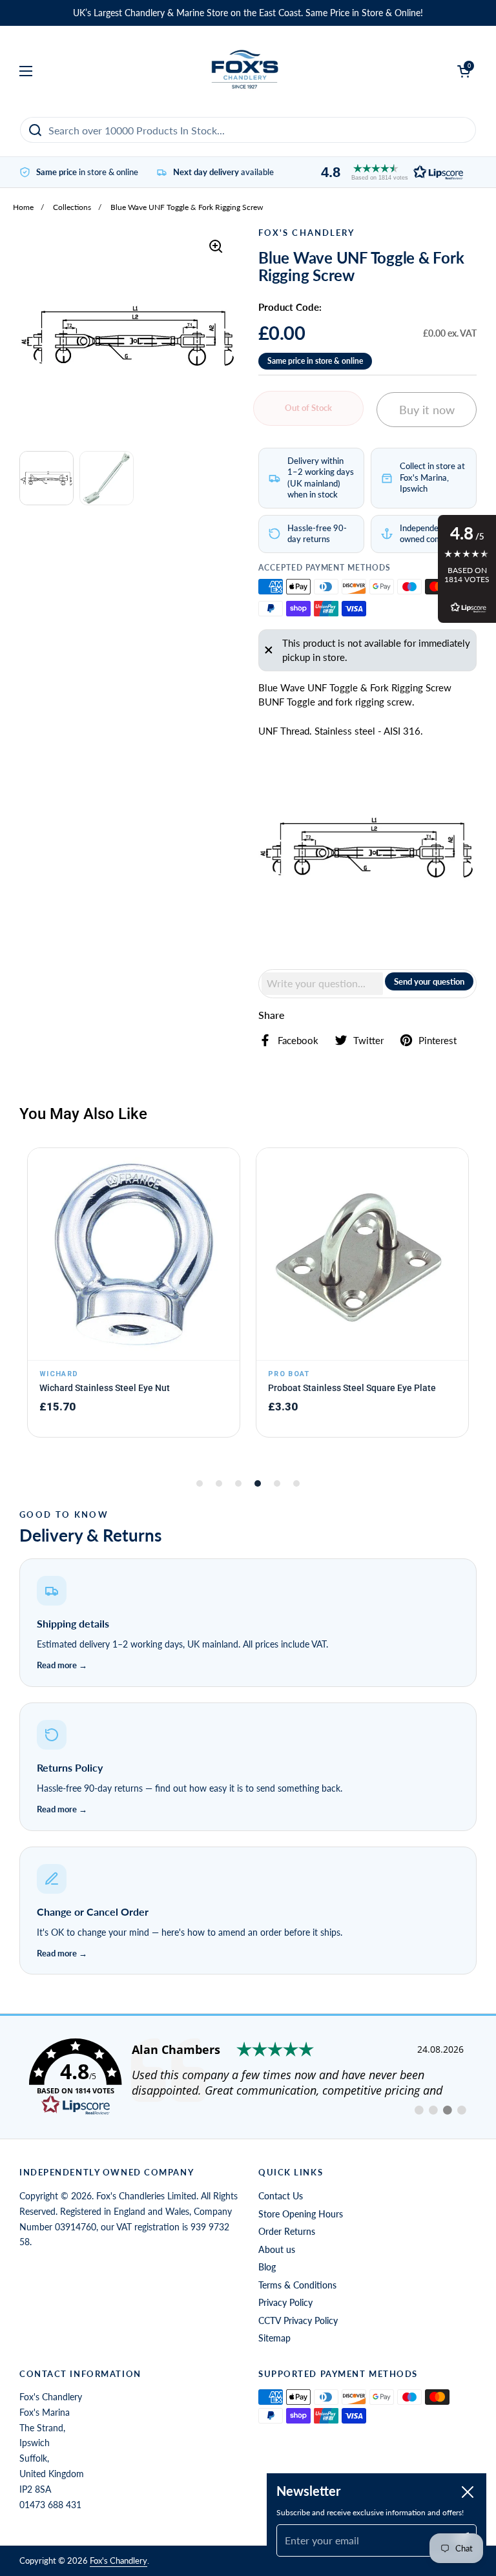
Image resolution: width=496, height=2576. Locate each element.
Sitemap (274, 2338)
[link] (248, 2077)
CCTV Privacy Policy (298, 2320)
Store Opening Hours (301, 2214)
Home (23, 207)
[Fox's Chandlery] (245, 71)
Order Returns (287, 2231)
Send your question (429, 981)
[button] (389, 172)
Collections (72, 207)
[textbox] (322, 983)
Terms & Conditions (297, 2285)
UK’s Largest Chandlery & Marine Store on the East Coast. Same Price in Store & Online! (248, 13)
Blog (267, 2267)
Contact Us (281, 2196)
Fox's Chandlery (119, 2560)
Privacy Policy (285, 2302)
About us (277, 2249)
